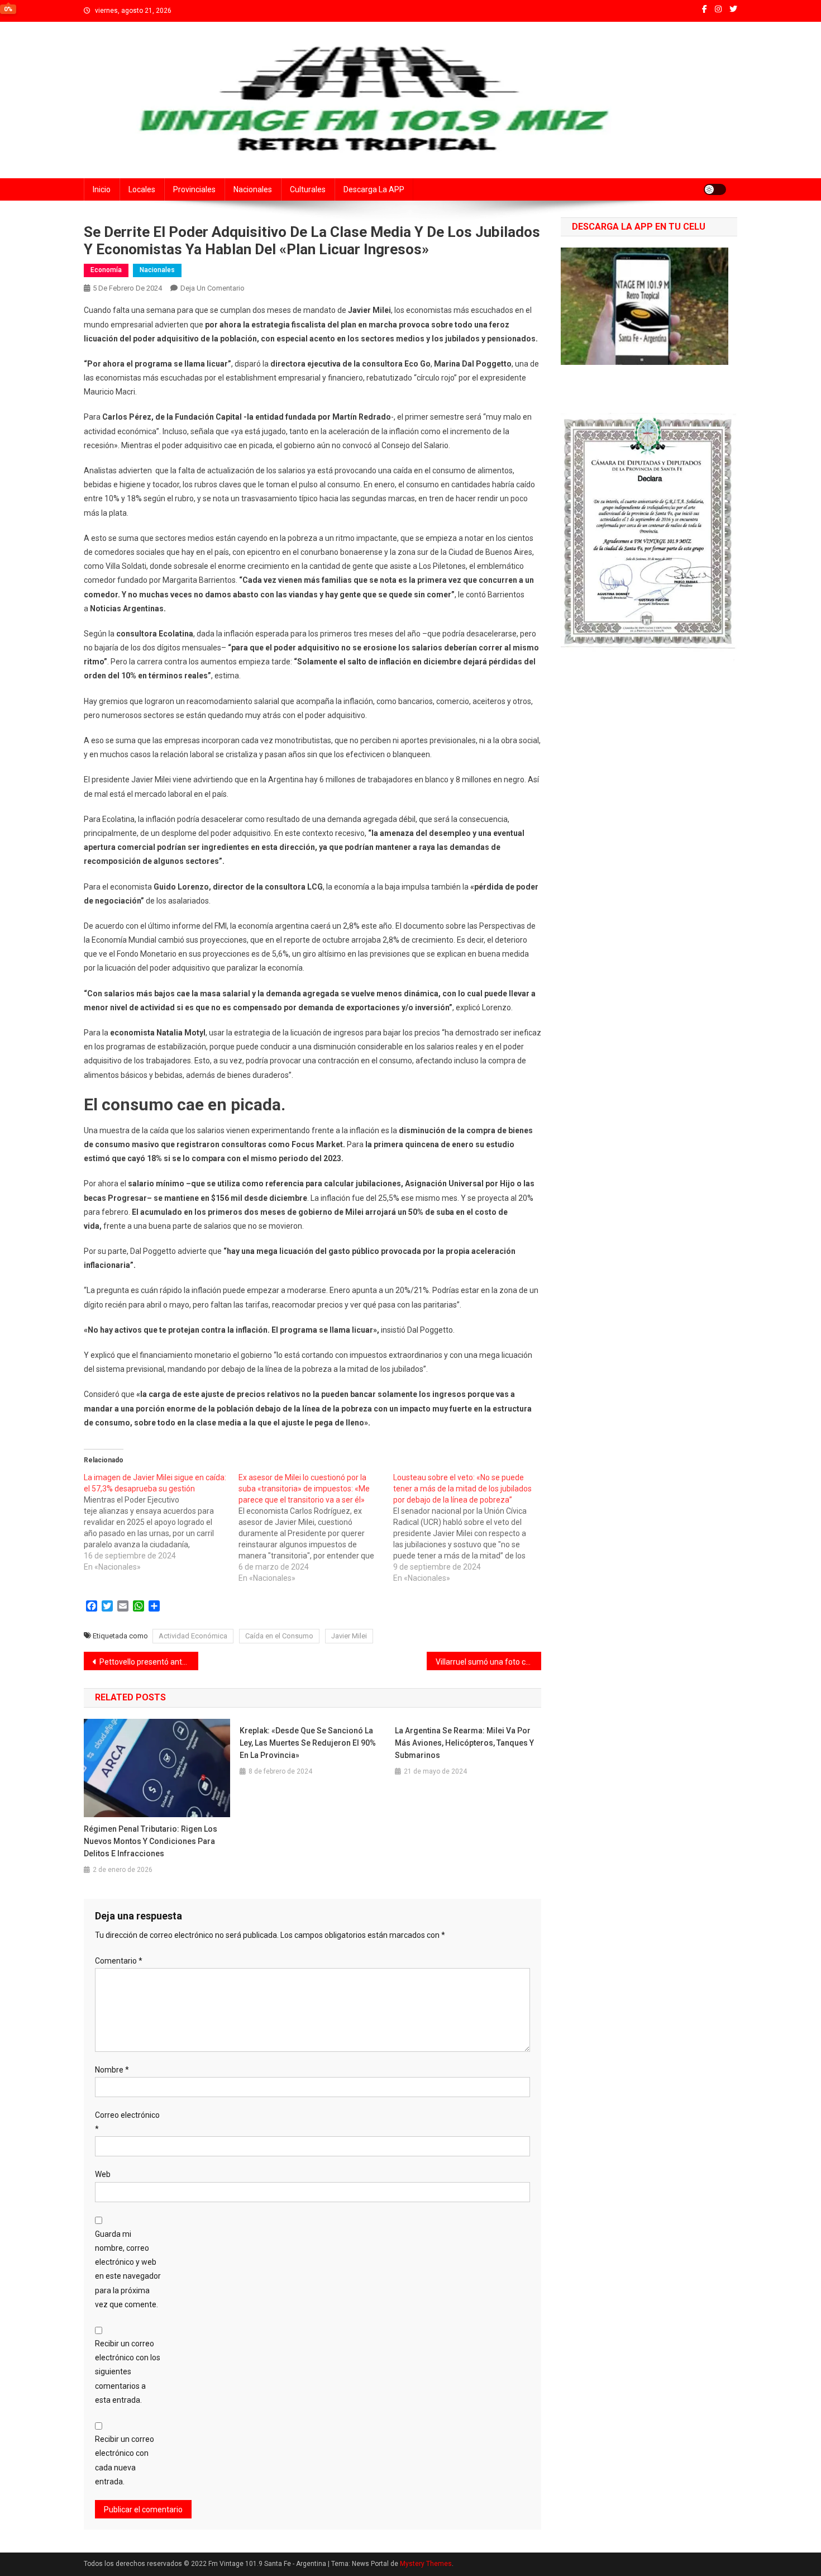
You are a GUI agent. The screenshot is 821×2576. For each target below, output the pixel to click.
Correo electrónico (127, 2122)
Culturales (308, 189)
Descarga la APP (374, 189)
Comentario (119, 1961)
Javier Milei (349, 1636)
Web (103, 2174)
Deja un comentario (213, 288)
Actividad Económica (193, 1636)
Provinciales (194, 189)
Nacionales (253, 189)
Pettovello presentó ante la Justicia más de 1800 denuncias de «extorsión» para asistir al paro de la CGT (149, 1662)
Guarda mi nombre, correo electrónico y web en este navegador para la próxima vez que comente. (128, 2269)
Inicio (102, 189)
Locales (142, 189)
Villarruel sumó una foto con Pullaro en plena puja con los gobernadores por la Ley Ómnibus (488, 1662)
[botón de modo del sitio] (715, 189)
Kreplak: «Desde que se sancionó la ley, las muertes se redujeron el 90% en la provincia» (308, 1743)
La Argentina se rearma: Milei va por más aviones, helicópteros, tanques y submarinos (464, 1743)
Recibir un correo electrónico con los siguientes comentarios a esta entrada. (128, 2372)
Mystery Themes (426, 2564)
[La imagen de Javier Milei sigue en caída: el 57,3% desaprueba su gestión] (161, 1522)
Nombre (112, 2070)
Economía (106, 270)
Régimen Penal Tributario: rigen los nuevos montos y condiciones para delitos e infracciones (151, 1841)
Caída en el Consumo (279, 1636)
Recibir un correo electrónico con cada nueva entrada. (125, 2460)
